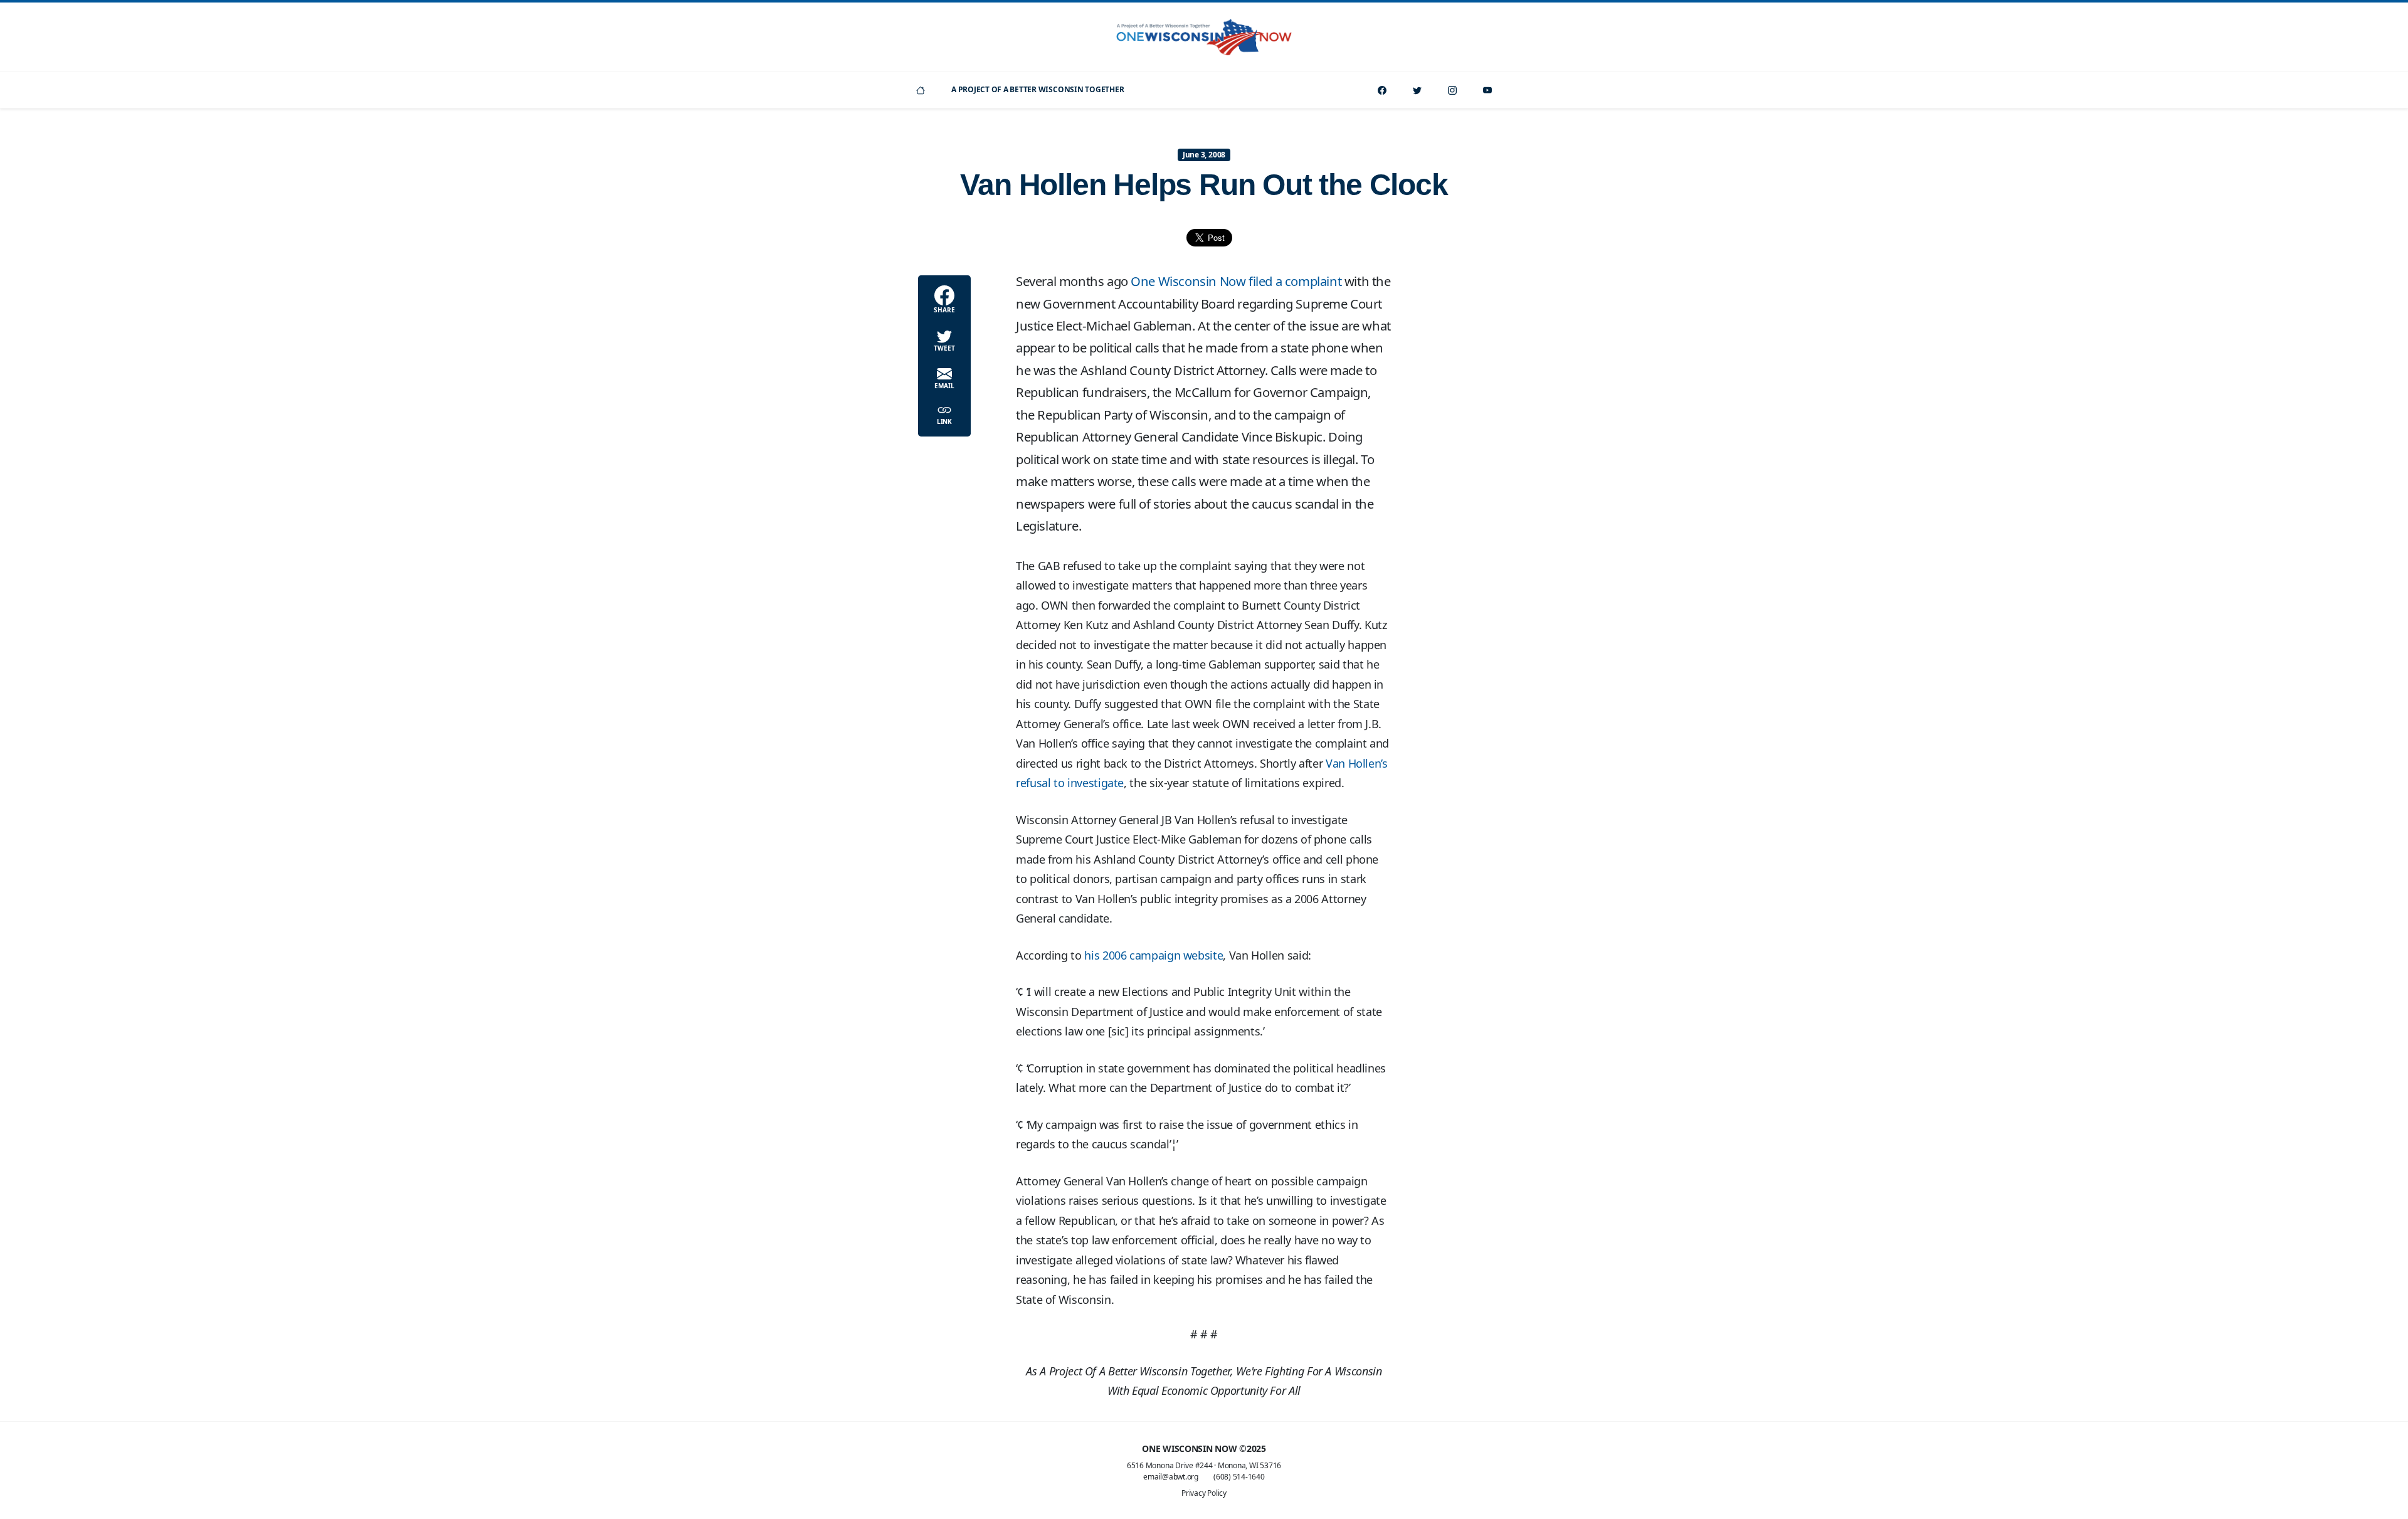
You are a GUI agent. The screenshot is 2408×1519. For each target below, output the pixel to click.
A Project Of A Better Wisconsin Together (1038, 89)
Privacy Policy (1204, 1493)
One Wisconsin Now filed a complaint (1236, 281)
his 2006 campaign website (1154, 955)
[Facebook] (1382, 90)
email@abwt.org (1171, 1477)
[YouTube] (1487, 90)
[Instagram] (1452, 90)
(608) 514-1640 (1239, 1477)
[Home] (921, 90)
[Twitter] (1417, 90)
